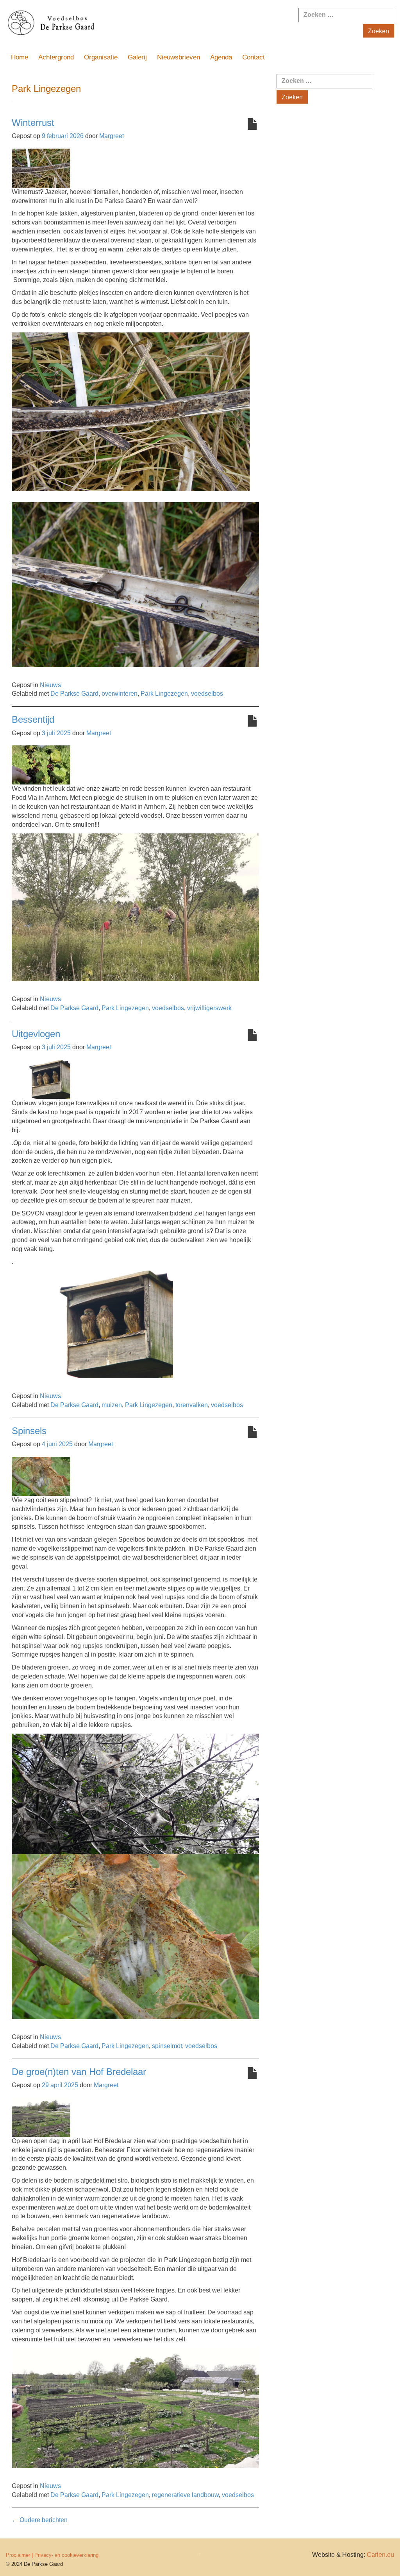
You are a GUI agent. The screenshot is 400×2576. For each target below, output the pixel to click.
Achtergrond (56, 57)
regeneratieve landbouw (185, 2495)
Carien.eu (380, 2555)
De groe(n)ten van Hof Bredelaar (79, 2072)
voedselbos (207, 694)
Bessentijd (33, 719)
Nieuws (50, 685)
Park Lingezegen (164, 694)
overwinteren (120, 694)
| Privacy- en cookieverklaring (65, 2555)
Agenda (221, 57)
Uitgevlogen (36, 1034)
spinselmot (167, 2046)
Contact (254, 57)
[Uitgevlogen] (41, 1079)
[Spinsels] (41, 1476)
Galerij (137, 57)
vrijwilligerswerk (209, 1008)
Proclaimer (18, 2555)
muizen (112, 1405)
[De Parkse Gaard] (133, 24)
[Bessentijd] (41, 765)
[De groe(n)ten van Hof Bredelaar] (41, 2117)
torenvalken (192, 1405)
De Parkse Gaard (74, 694)
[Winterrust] (41, 168)
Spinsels (29, 1431)
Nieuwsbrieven (179, 57)
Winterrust (33, 123)
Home (20, 57)
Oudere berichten (40, 2520)
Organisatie (101, 57)
